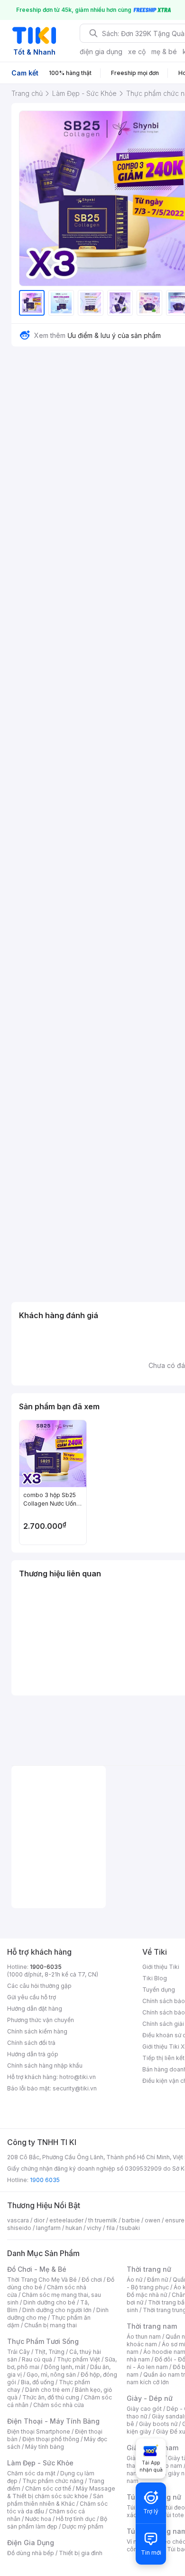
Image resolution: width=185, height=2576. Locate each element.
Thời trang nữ (149, 2269)
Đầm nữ (157, 2280)
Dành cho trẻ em (48, 2390)
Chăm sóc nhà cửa (59, 2405)
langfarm (48, 2228)
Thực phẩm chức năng (53, 2481)
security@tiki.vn (75, 2088)
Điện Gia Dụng (31, 2543)
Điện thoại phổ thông (51, 2439)
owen (153, 2220)
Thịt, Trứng (50, 2352)
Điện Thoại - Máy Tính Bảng (53, 2421)
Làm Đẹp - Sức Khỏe (40, 2463)
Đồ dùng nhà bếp (31, 2553)
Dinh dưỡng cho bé (49, 2302)
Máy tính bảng (45, 2447)
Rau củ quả (37, 2359)
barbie (131, 2220)
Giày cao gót (144, 2409)
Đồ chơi (92, 2280)
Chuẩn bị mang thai (51, 2325)
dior (39, 2220)
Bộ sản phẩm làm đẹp (57, 2523)
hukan (74, 2228)
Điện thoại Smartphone (39, 2431)
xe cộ (137, 52)
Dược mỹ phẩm (83, 2526)
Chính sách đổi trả (31, 2043)
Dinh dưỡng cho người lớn (57, 2310)
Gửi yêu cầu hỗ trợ (32, 1997)
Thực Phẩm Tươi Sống (43, 2341)
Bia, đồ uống (37, 2382)
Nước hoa (38, 2519)
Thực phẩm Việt (79, 2359)
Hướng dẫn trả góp (33, 2054)
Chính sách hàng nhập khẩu (45, 2065)
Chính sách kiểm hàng (37, 2031)
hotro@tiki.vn (78, 2077)
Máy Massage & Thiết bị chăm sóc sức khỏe (61, 2492)
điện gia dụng (101, 52)
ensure (175, 2220)
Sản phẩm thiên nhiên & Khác (55, 2500)
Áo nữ (134, 2280)
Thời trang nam (152, 2326)
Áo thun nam (144, 2337)
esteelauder (66, 2220)
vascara (18, 2220)
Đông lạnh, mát (65, 2367)
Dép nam (170, 2466)
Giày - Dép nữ (150, 2398)
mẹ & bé (164, 52)
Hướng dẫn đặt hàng (35, 2009)
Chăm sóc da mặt (31, 2473)
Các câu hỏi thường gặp (39, 1986)
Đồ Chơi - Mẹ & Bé (37, 2269)
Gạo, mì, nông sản (51, 2375)
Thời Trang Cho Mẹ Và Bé (42, 2280)
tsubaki (130, 2228)
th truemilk (103, 2220)
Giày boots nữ (158, 2424)
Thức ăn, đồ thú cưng (51, 2397)
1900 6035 (45, 2180)
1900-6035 (46, 1967)
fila (111, 2228)
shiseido (19, 2228)
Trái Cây (18, 2352)
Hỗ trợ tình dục (76, 2519)
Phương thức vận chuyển (41, 2020)
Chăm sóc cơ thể (48, 2488)
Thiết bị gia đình (81, 2553)
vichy (94, 2228)
